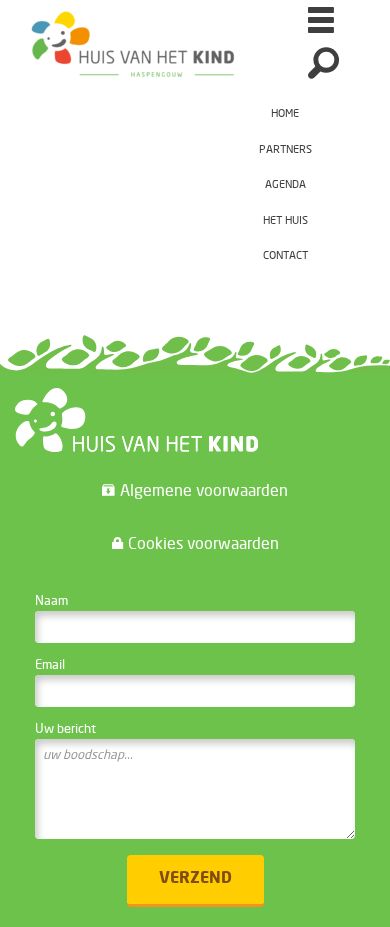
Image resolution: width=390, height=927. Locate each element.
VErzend (195, 879)
